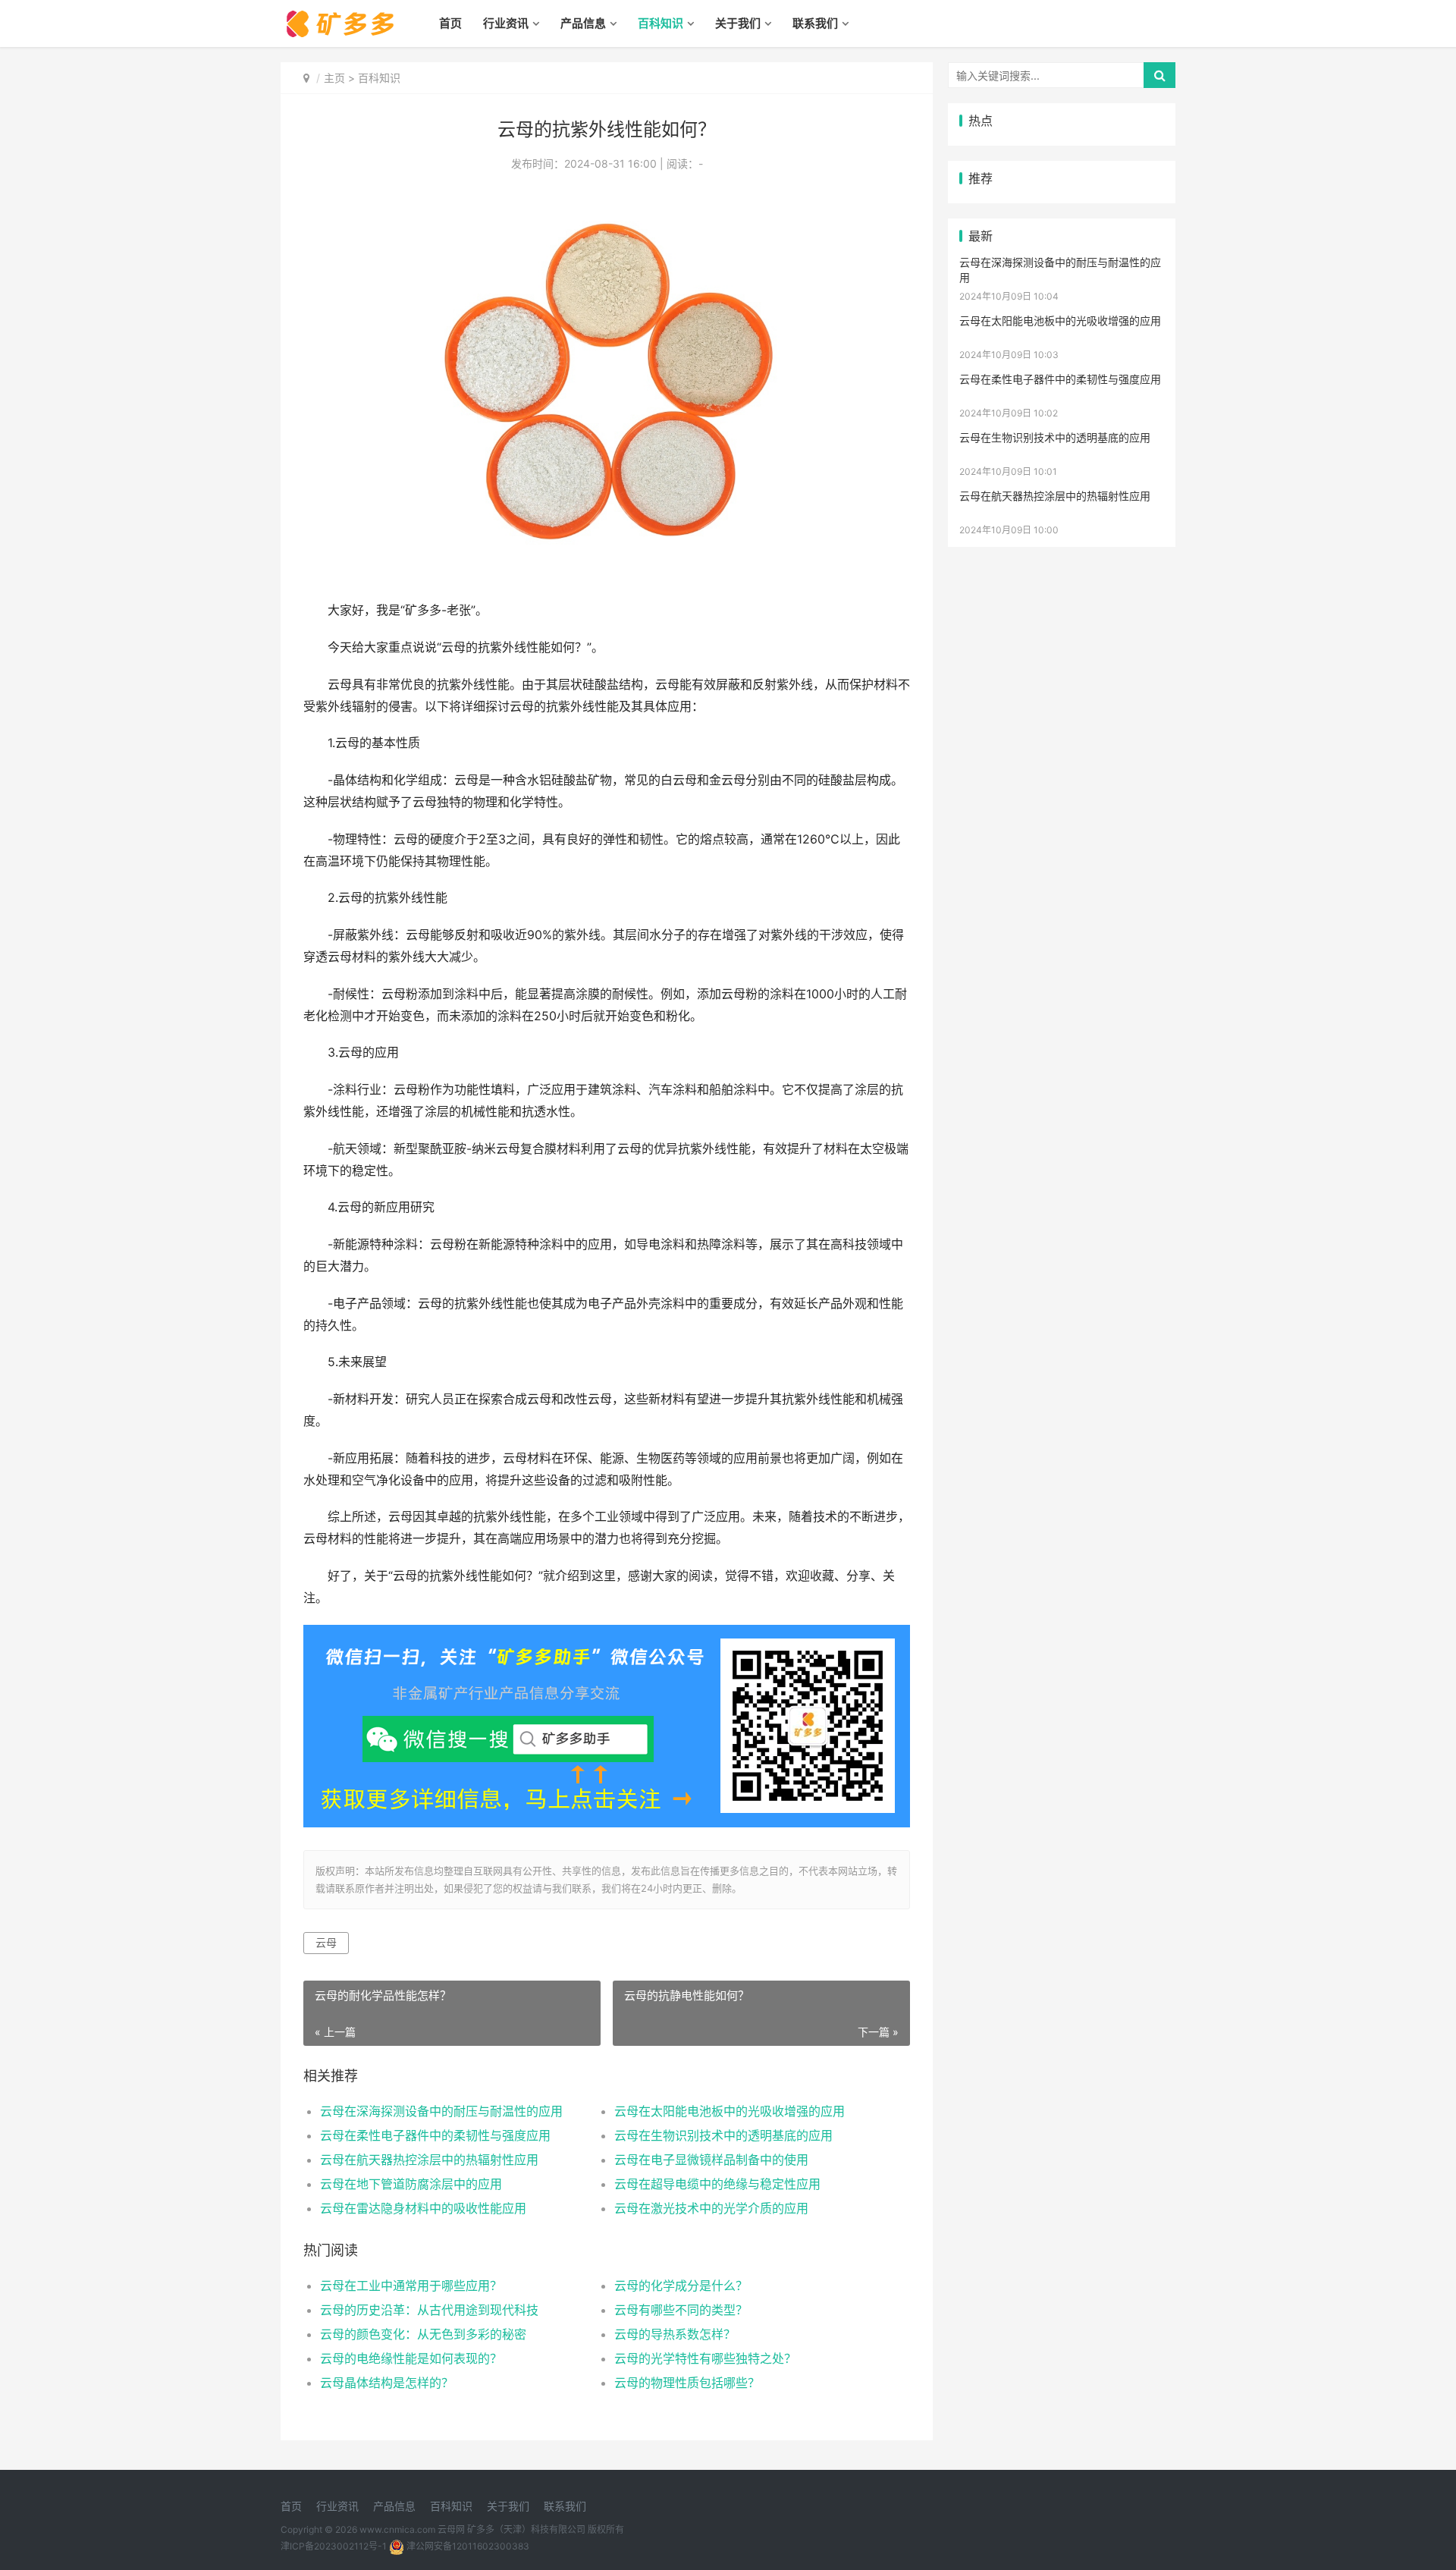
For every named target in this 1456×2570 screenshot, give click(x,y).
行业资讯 (506, 23)
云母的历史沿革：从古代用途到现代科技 (429, 2310)
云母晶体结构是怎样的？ (387, 2383)
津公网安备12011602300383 (468, 2546)
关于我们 (738, 23)
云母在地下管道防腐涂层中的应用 (411, 2184)
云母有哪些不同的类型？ (681, 2310)
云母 (326, 1942)
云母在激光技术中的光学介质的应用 (711, 2208)
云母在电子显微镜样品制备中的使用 (711, 2160)
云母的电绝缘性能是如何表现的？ (411, 2358)
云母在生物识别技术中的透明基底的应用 (723, 2135)
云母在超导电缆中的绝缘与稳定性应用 (717, 2184)
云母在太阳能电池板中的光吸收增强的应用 (730, 2111)
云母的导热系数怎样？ (675, 2334)
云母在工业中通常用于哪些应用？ (411, 2286)
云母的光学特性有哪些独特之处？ (705, 2358)
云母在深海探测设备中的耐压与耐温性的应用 (441, 2111)
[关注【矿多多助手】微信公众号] (607, 1635)
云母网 (451, 2529)
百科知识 (661, 23)
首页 (450, 23)
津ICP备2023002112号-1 (334, 2546)
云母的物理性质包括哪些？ (687, 2383)
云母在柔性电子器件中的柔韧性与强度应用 (435, 2135)
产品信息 (583, 23)
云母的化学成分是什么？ (681, 2286)
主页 (334, 78)
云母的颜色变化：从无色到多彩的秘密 (423, 2334)
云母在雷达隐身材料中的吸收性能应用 (423, 2208)
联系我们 (815, 23)
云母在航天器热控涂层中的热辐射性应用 (429, 2160)
